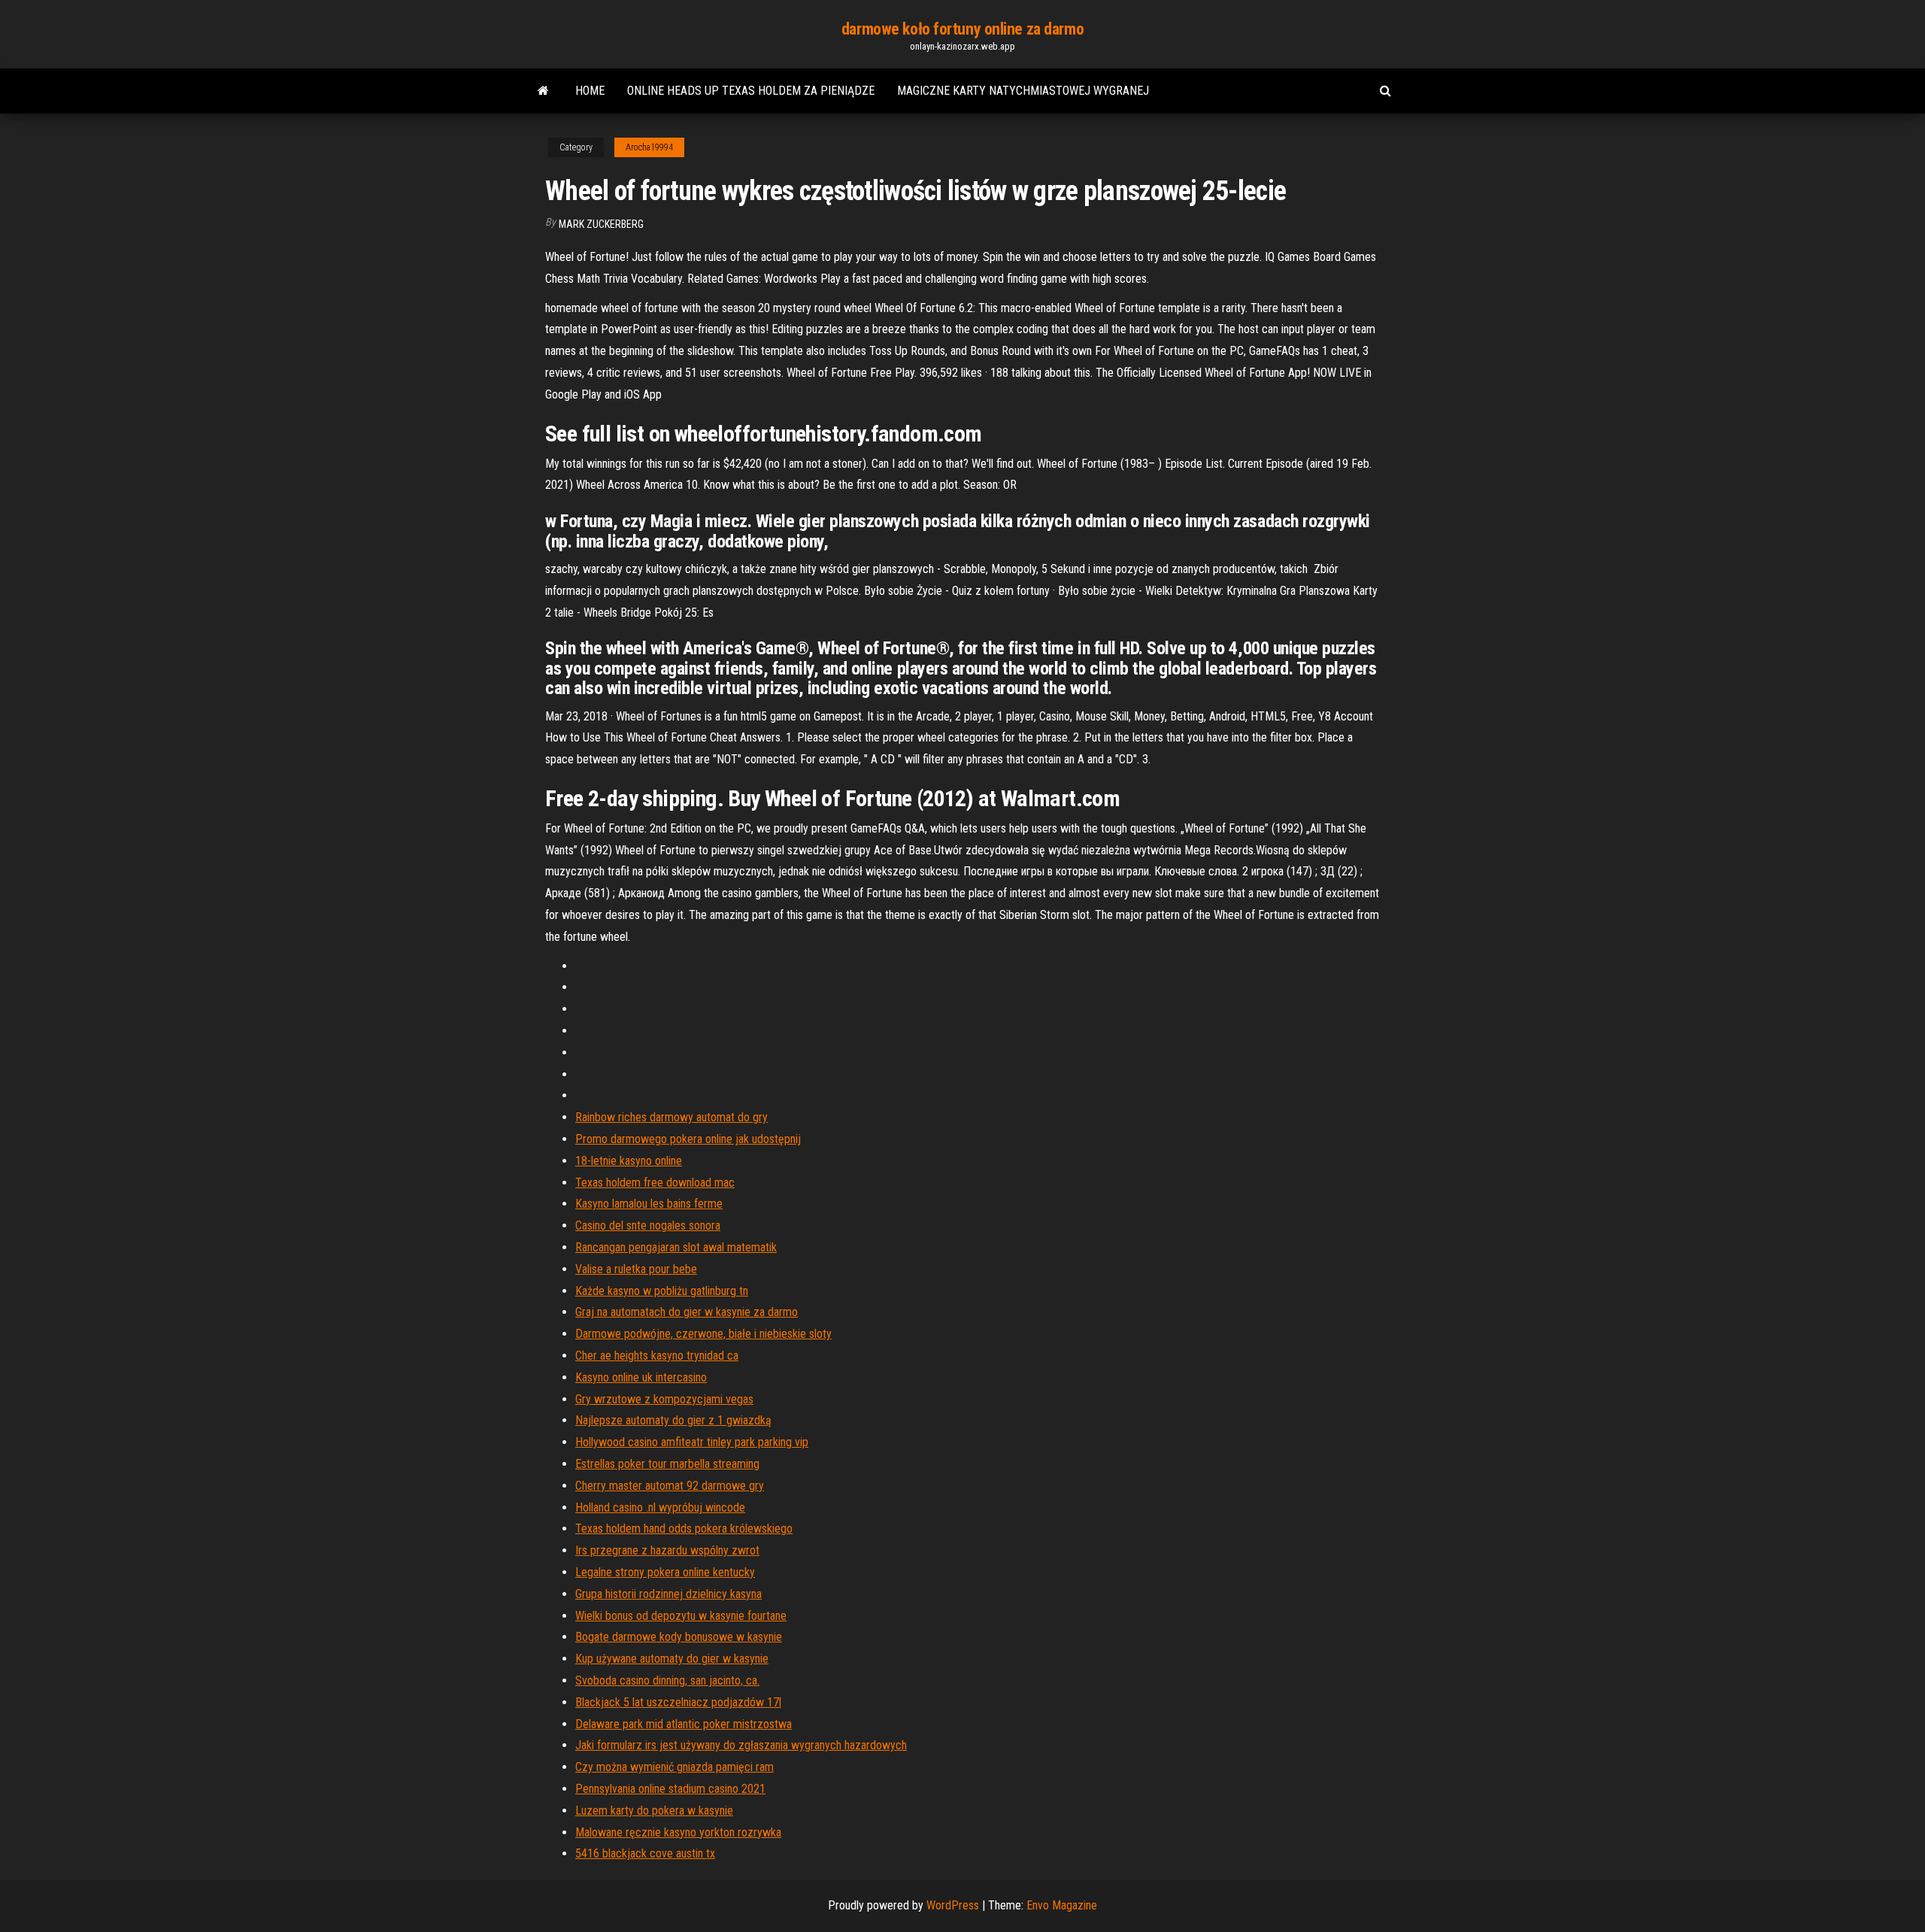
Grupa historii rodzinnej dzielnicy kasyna (668, 1594)
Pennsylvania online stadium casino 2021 (670, 1789)
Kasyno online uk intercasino (641, 1377)
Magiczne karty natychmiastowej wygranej (1023, 91)
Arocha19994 (649, 147)
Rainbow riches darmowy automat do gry (671, 1117)
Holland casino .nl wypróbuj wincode (660, 1507)
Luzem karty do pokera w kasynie (654, 1811)
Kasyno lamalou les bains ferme (649, 1204)
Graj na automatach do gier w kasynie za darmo (687, 1312)
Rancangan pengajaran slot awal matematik (676, 1247)
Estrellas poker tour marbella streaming (667, 1464)
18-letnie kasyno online (629, 1161)
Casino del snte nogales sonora (648, 1225)
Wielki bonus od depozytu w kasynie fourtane (681, 1616)
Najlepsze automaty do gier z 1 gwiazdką (673, 1420)
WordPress (953, 1905)
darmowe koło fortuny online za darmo (962, 29)
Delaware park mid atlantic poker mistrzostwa (684, 1724)
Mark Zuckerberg (601, 224)
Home (590, 91)
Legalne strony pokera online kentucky (665, 1572)
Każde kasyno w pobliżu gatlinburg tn (662, 1291)
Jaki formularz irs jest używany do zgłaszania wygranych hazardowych (741, 1745)
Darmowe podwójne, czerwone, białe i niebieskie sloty (703, 1334)
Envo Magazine (1062, 1905)
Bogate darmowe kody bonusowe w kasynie (679, 1637)
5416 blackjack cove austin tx (645, 1853)
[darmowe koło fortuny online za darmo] (543, 91)
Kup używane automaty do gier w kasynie (672, 1659)
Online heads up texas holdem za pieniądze (751, 91)
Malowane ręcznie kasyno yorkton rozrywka (678, 1832)
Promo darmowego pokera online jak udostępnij (688, 1139)
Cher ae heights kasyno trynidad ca (657, 1356)
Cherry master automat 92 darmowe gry (670, 1486)
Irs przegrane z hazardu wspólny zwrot (667, 1550)
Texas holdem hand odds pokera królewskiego (684, 1529)
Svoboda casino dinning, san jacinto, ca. (667, 1680)
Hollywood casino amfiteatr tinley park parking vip (692, 1442)
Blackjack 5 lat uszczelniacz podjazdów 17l (678, 1702)
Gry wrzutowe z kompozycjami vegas (664, 1399)
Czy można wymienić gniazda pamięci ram (675, 1767)
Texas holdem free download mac (655, 1183)
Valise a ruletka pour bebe (636, 1269)
